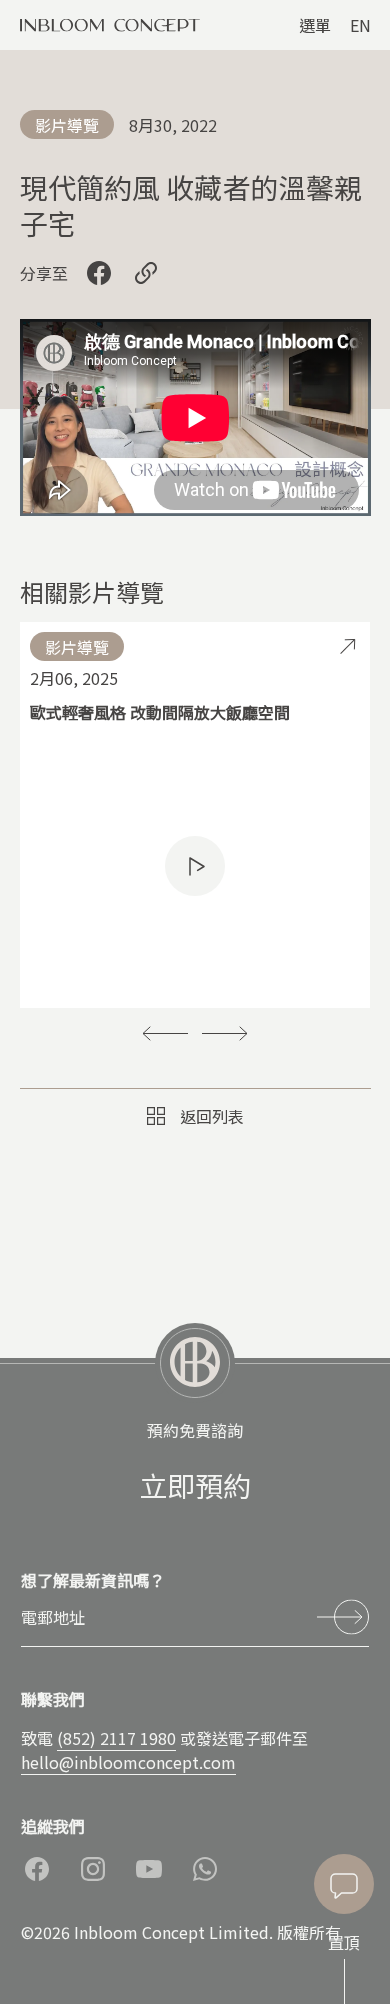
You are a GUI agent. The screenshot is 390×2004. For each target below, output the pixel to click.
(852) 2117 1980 (116, 1738)
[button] (165, 1033)
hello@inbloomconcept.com (128, 1762)
